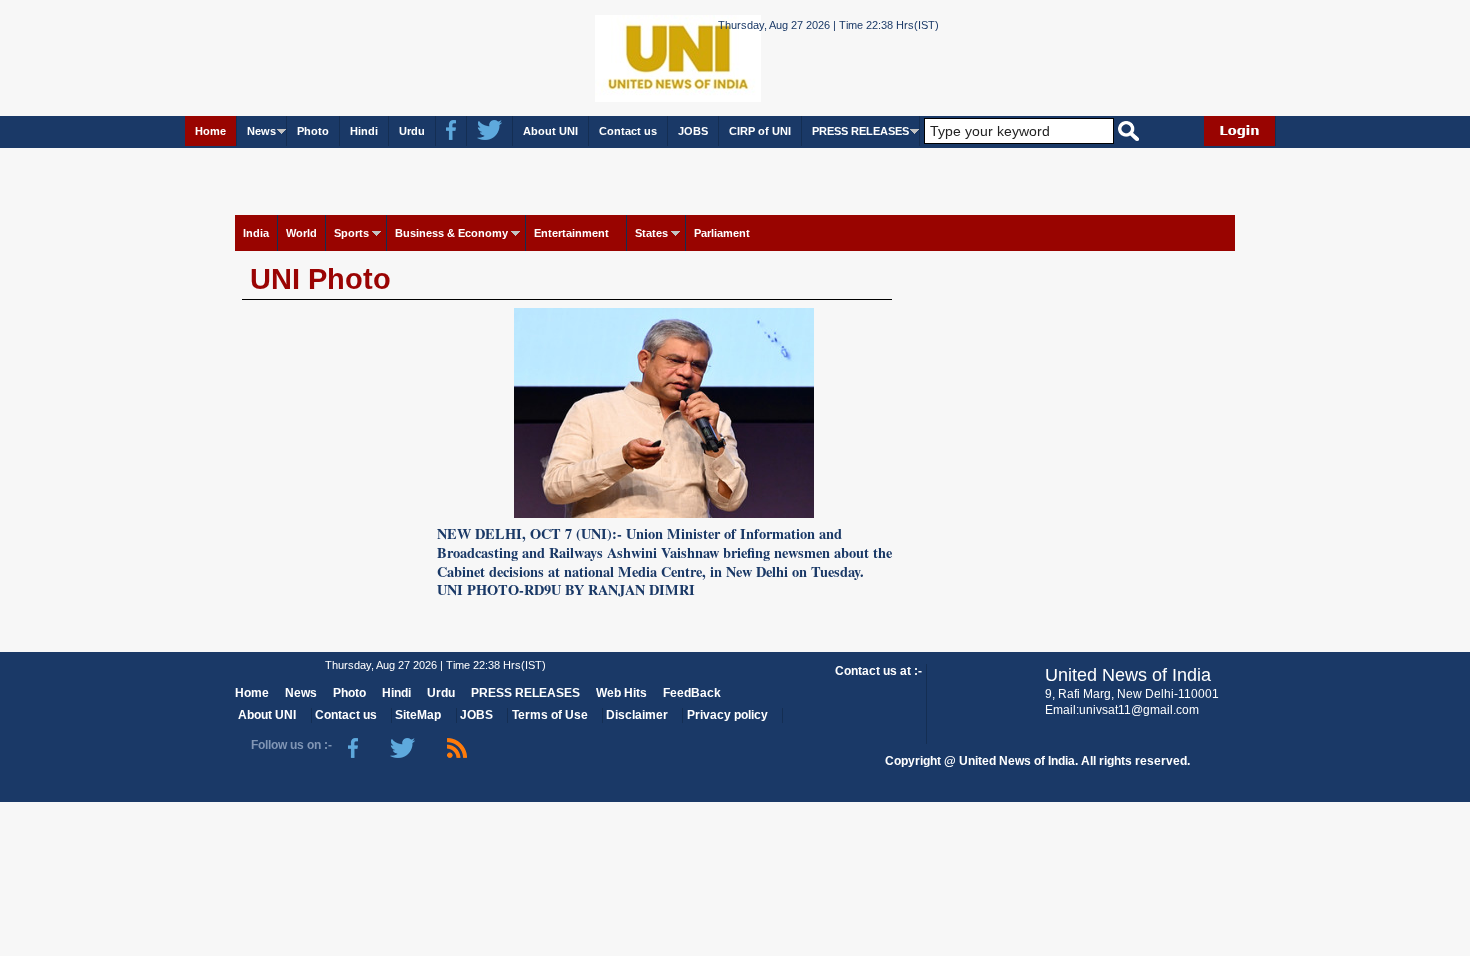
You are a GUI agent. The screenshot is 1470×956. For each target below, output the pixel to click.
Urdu (412, 131)
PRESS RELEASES (860, 131)
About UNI (550, 131)
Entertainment (571, 233)
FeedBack (692, 693)
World (301, 233)
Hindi (364, 131)
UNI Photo (320, 279)
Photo (313, 131)
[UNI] (623, 56)
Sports (351, 233)
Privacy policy (727, 715)
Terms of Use (550, 715)
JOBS (693, 131)
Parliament (722, 233)
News (261, 131)
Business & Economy (451, 233)
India (256, 233)
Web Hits (621, 693)
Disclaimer (637, 715)
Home (210, 131)
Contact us (628, 131)
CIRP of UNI (760, 131)
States (651, 233)
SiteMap (418, 715)
